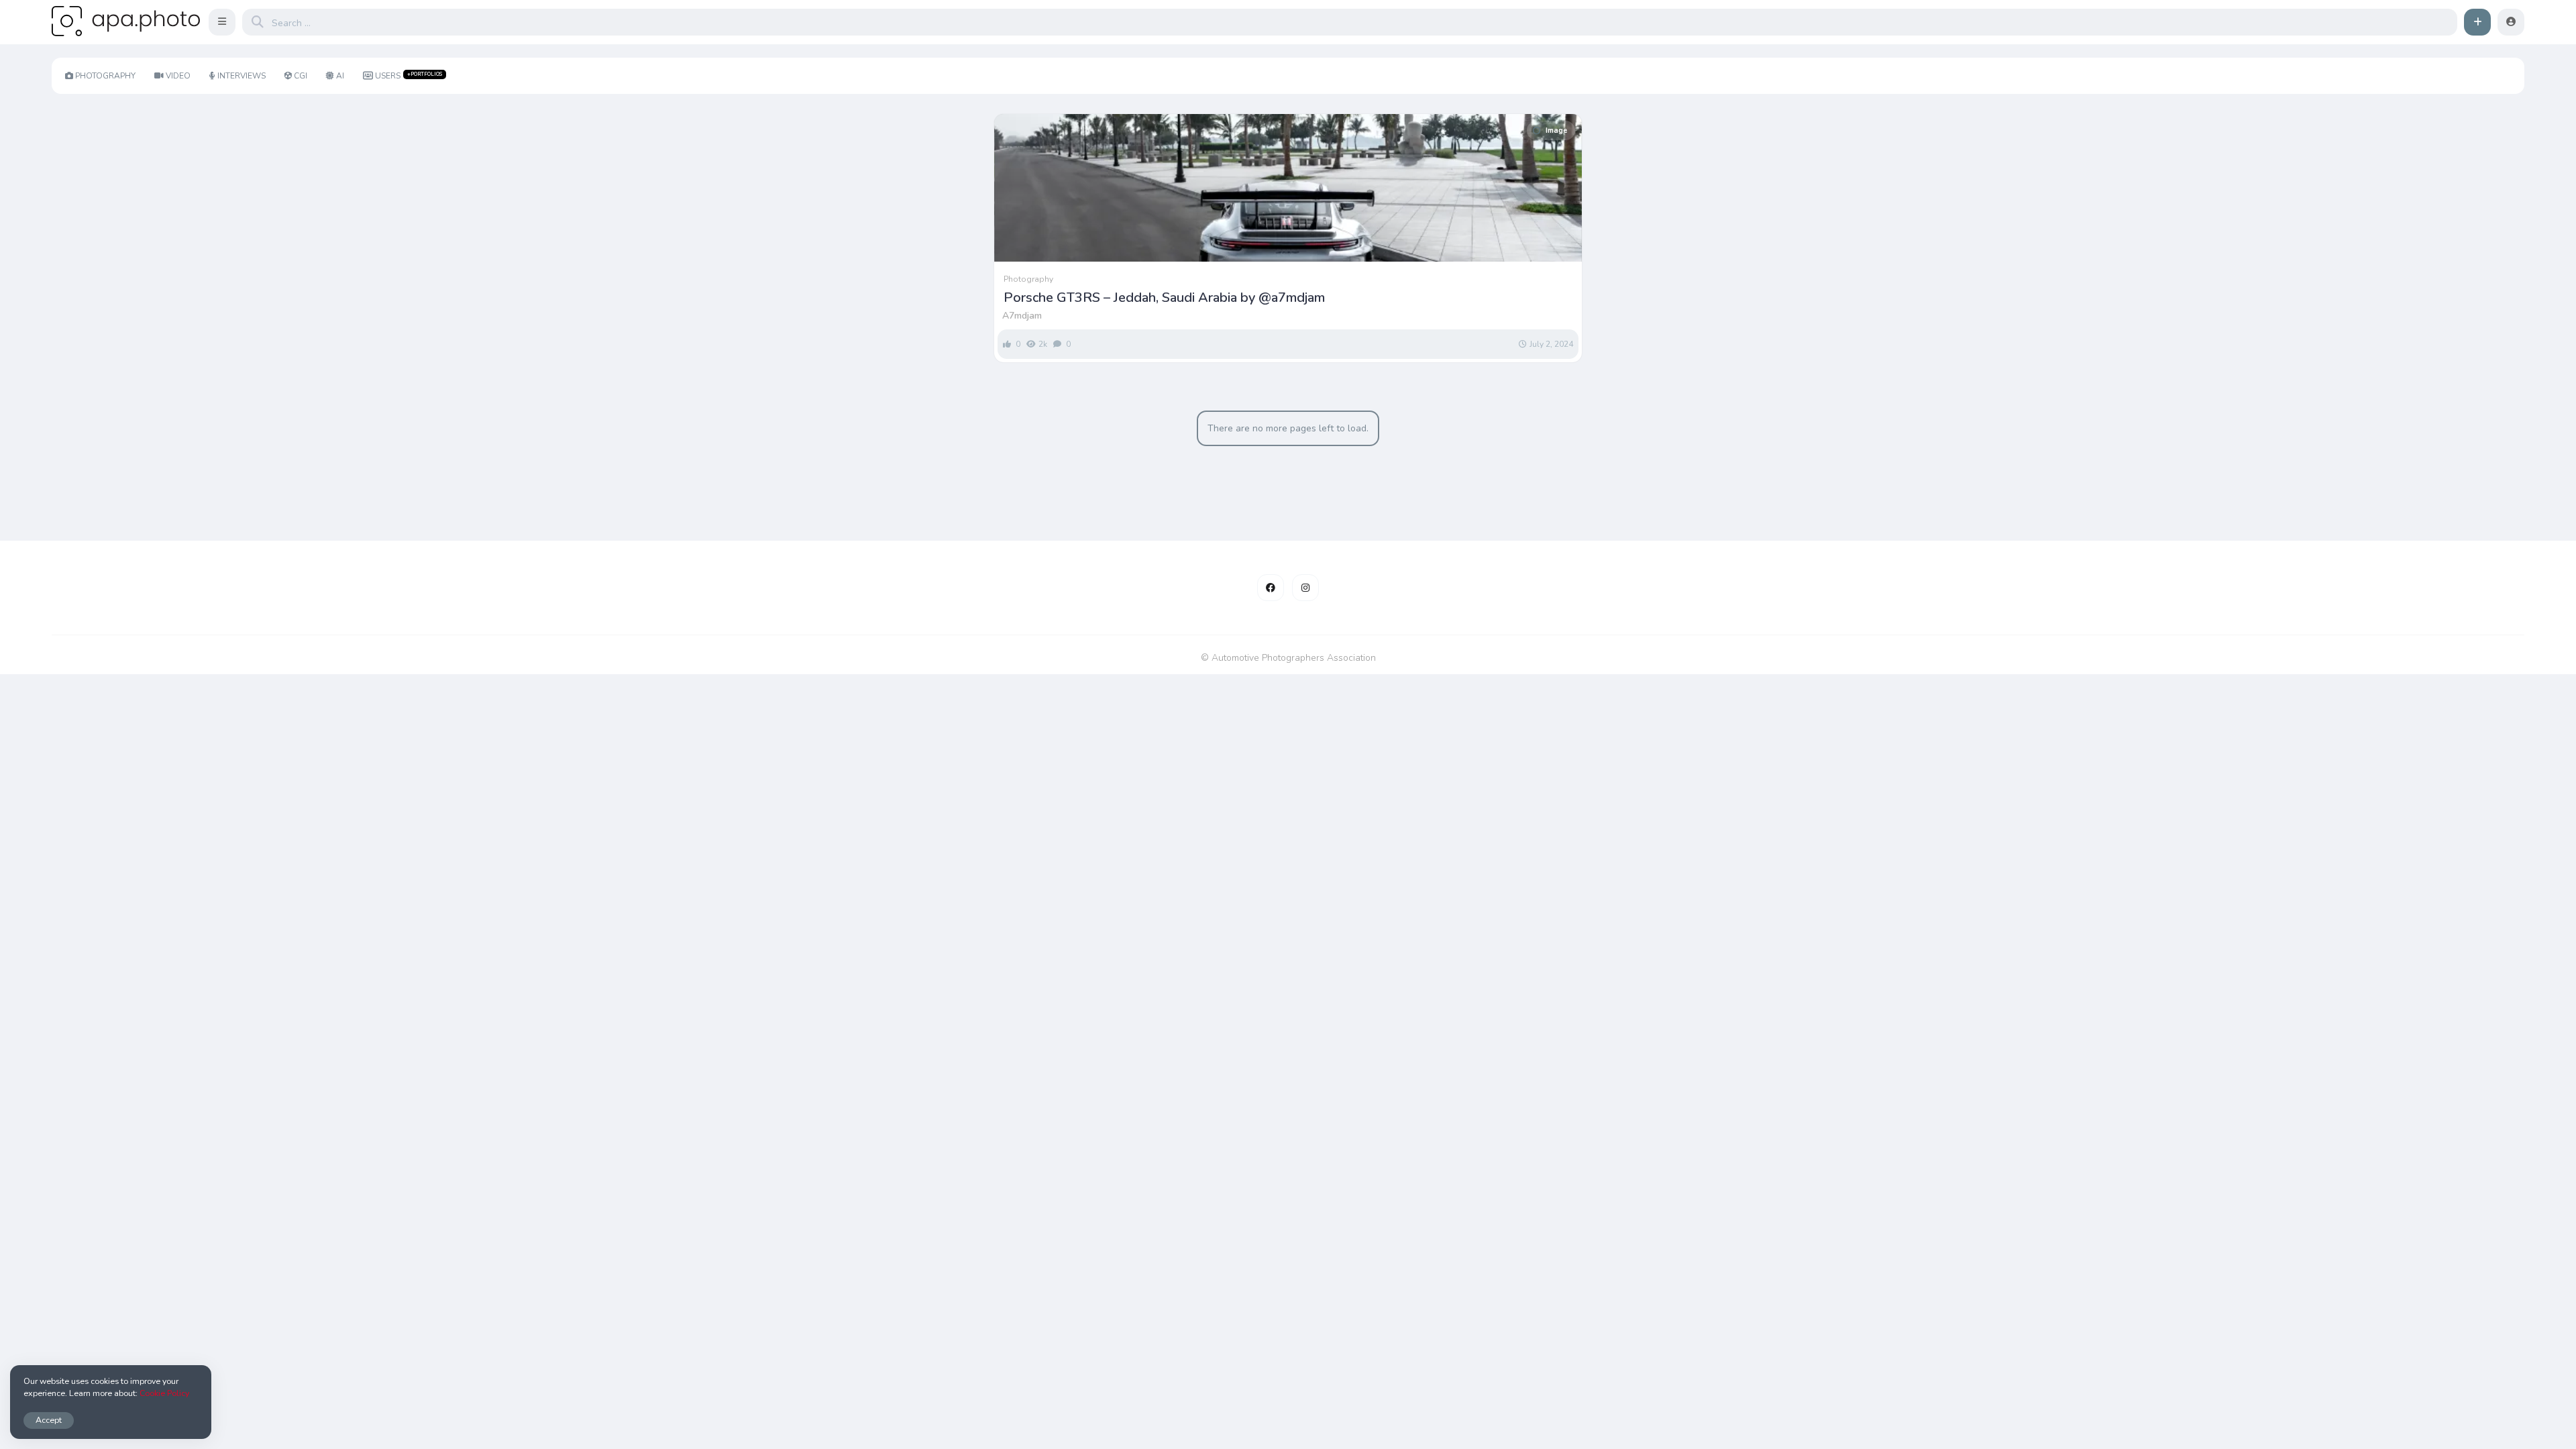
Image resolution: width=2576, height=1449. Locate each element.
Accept (49, 1420)
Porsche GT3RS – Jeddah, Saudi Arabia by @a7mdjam (1164, 298)
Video (178, 76)
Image (1556, 130)
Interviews (241, 76)
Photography (105, 76)
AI (340, 76)
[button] (222, 22)
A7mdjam (1022, 316)
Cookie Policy (164, 1393)
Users (409, 76)
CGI (301, 76)
